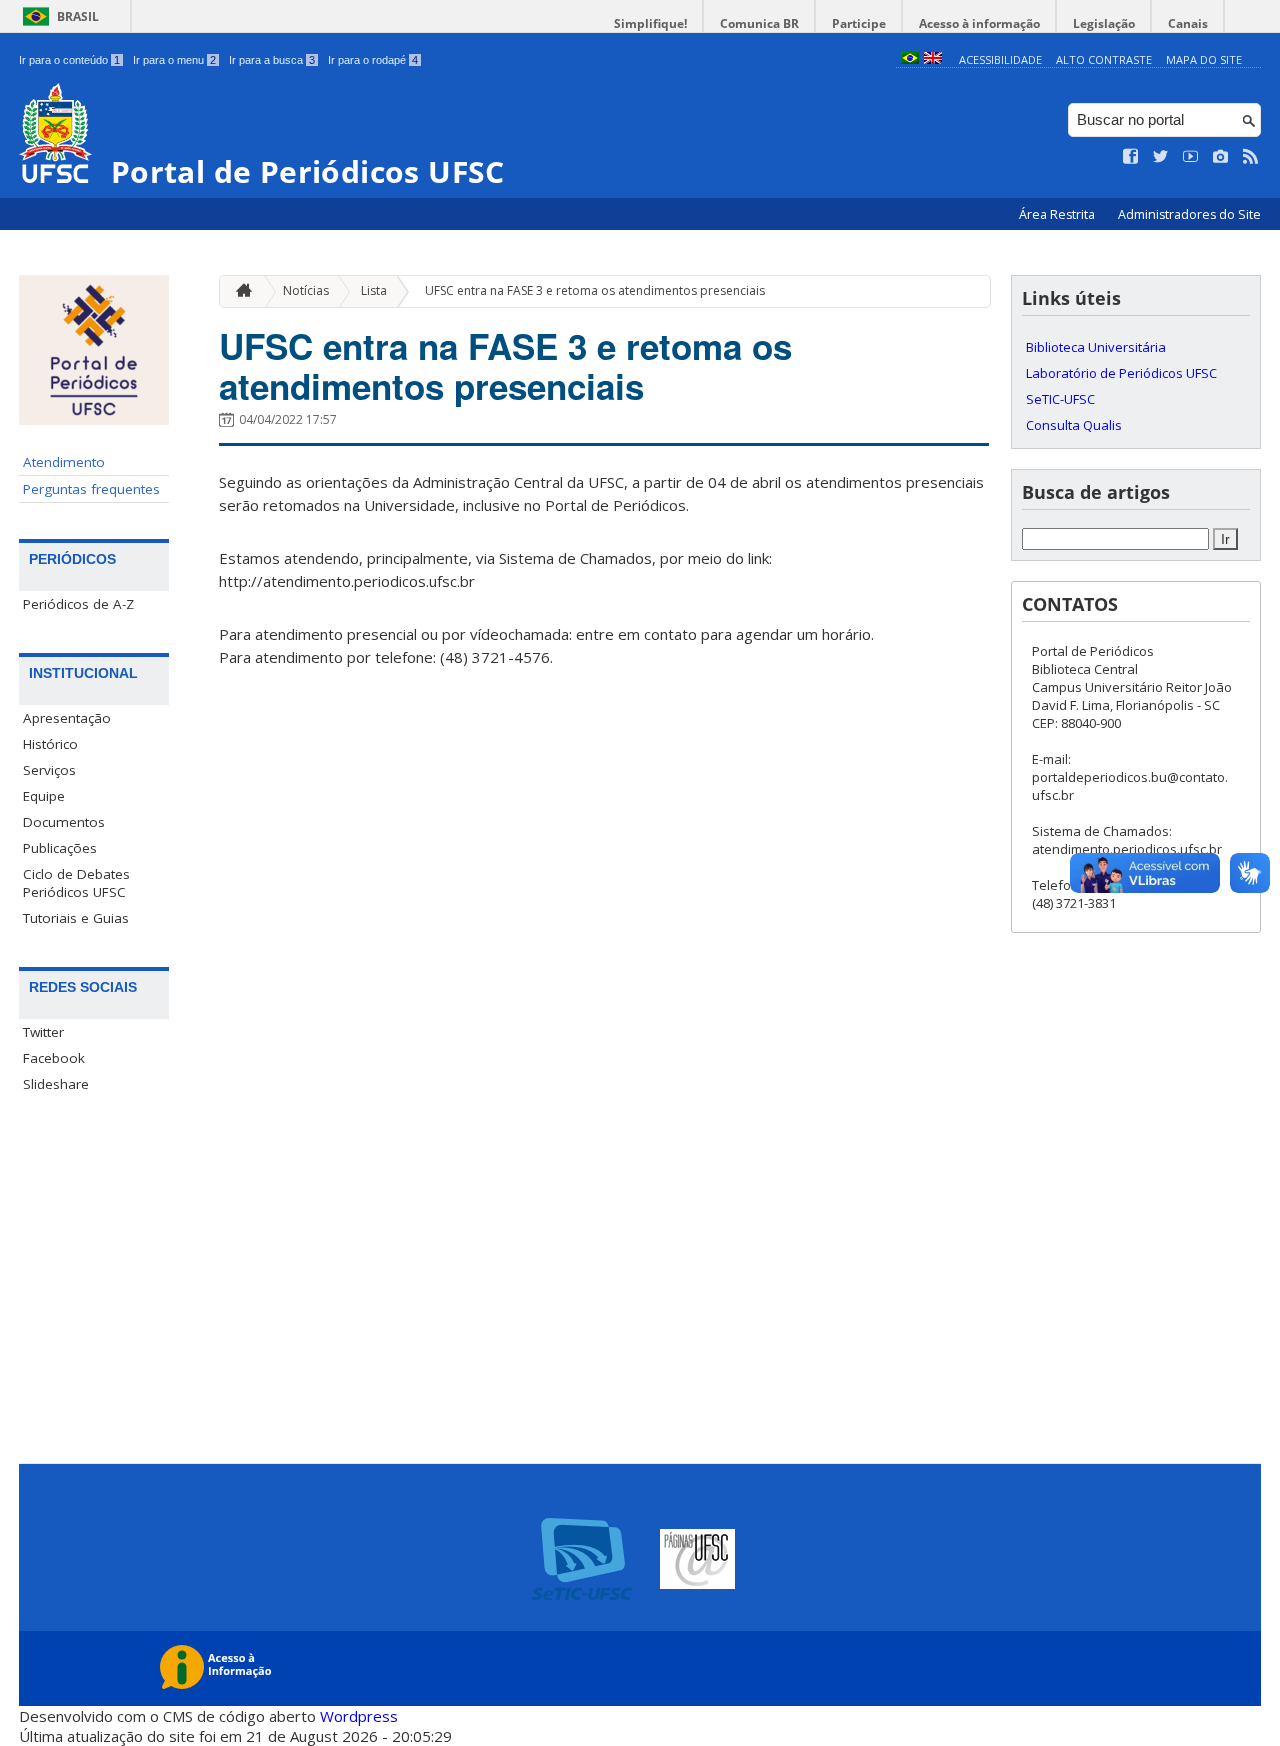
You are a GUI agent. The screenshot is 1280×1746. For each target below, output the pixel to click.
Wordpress (359, 1716)
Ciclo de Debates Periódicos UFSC (76, 883)
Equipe (44, 796)
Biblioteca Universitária (1096, 347)
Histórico (50, 744)
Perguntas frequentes (91, 489)
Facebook (54, 1058)
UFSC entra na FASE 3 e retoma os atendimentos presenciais (595, 290)
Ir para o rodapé (373, 60)
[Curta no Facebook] (1131, 157)
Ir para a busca (272, 60)
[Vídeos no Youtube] (1191, 157)
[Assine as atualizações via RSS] (1251, 157)
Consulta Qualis (1074, 425)
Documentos (64, 822)
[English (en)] (933, 59)
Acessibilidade (1000, 59)
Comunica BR (759, 23)
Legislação (1104, 23)
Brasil (78, 16)
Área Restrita (1058, 214)
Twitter (43, 1032)
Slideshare (56, 1084)
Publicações (60, 848)
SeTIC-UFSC (1060, 399)
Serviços (49, 770)
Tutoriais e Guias (76, 918)
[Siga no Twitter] (1161, 157)
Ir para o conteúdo (69, 60)
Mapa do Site (1204, 59)
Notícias (306, 290)
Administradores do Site (1189, 214)
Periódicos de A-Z (78, 604)
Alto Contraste (1104, 59)
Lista (374, 290)
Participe (859, 23)
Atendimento (64, 462)
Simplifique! (650, 23)
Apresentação (67, 718)
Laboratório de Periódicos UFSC (1121, 373)
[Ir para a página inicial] (239, 291)
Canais (1188, 23)
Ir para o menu (174, 60)
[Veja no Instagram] (1221, 157)
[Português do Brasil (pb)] (910, 59)
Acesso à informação (979, 23)
